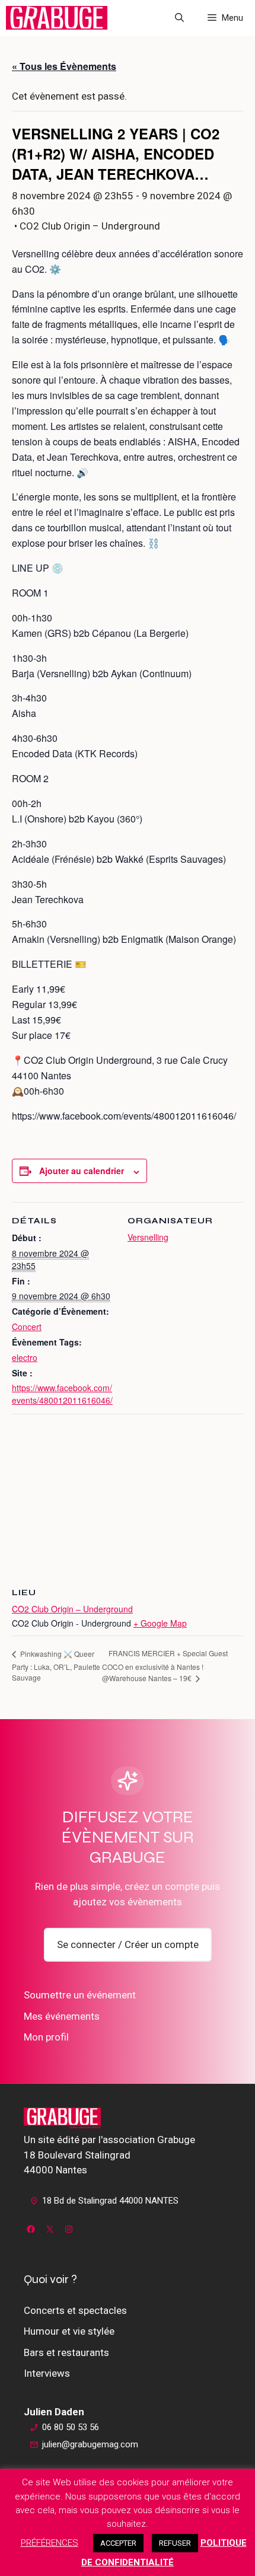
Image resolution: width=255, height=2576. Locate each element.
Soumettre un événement (80, 1995)
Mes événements (62, 2016)
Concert (27, 1327)
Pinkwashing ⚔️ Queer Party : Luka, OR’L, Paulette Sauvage (56, 1665)
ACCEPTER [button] (118, 2543)
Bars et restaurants (66, 2352)
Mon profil (46, 2037)
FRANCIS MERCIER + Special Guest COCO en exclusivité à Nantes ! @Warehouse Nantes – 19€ (165, 1665)
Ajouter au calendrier (82, 1171)
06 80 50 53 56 (71, 2427)
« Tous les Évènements (64, 66)
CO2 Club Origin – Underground (72, 1609)
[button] (179, 18)
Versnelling (148, 1237)
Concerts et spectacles (75, 2310)
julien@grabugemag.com (90, 2444)
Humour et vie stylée (69, 2331)
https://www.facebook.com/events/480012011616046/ (62, 1394)
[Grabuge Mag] (57, 18)
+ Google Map (160, 1623)
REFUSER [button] (175, 2543)
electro (25, 1357)
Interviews (47, 2373)
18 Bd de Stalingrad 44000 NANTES (110, 2201)
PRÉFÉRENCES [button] (50, 2543)
